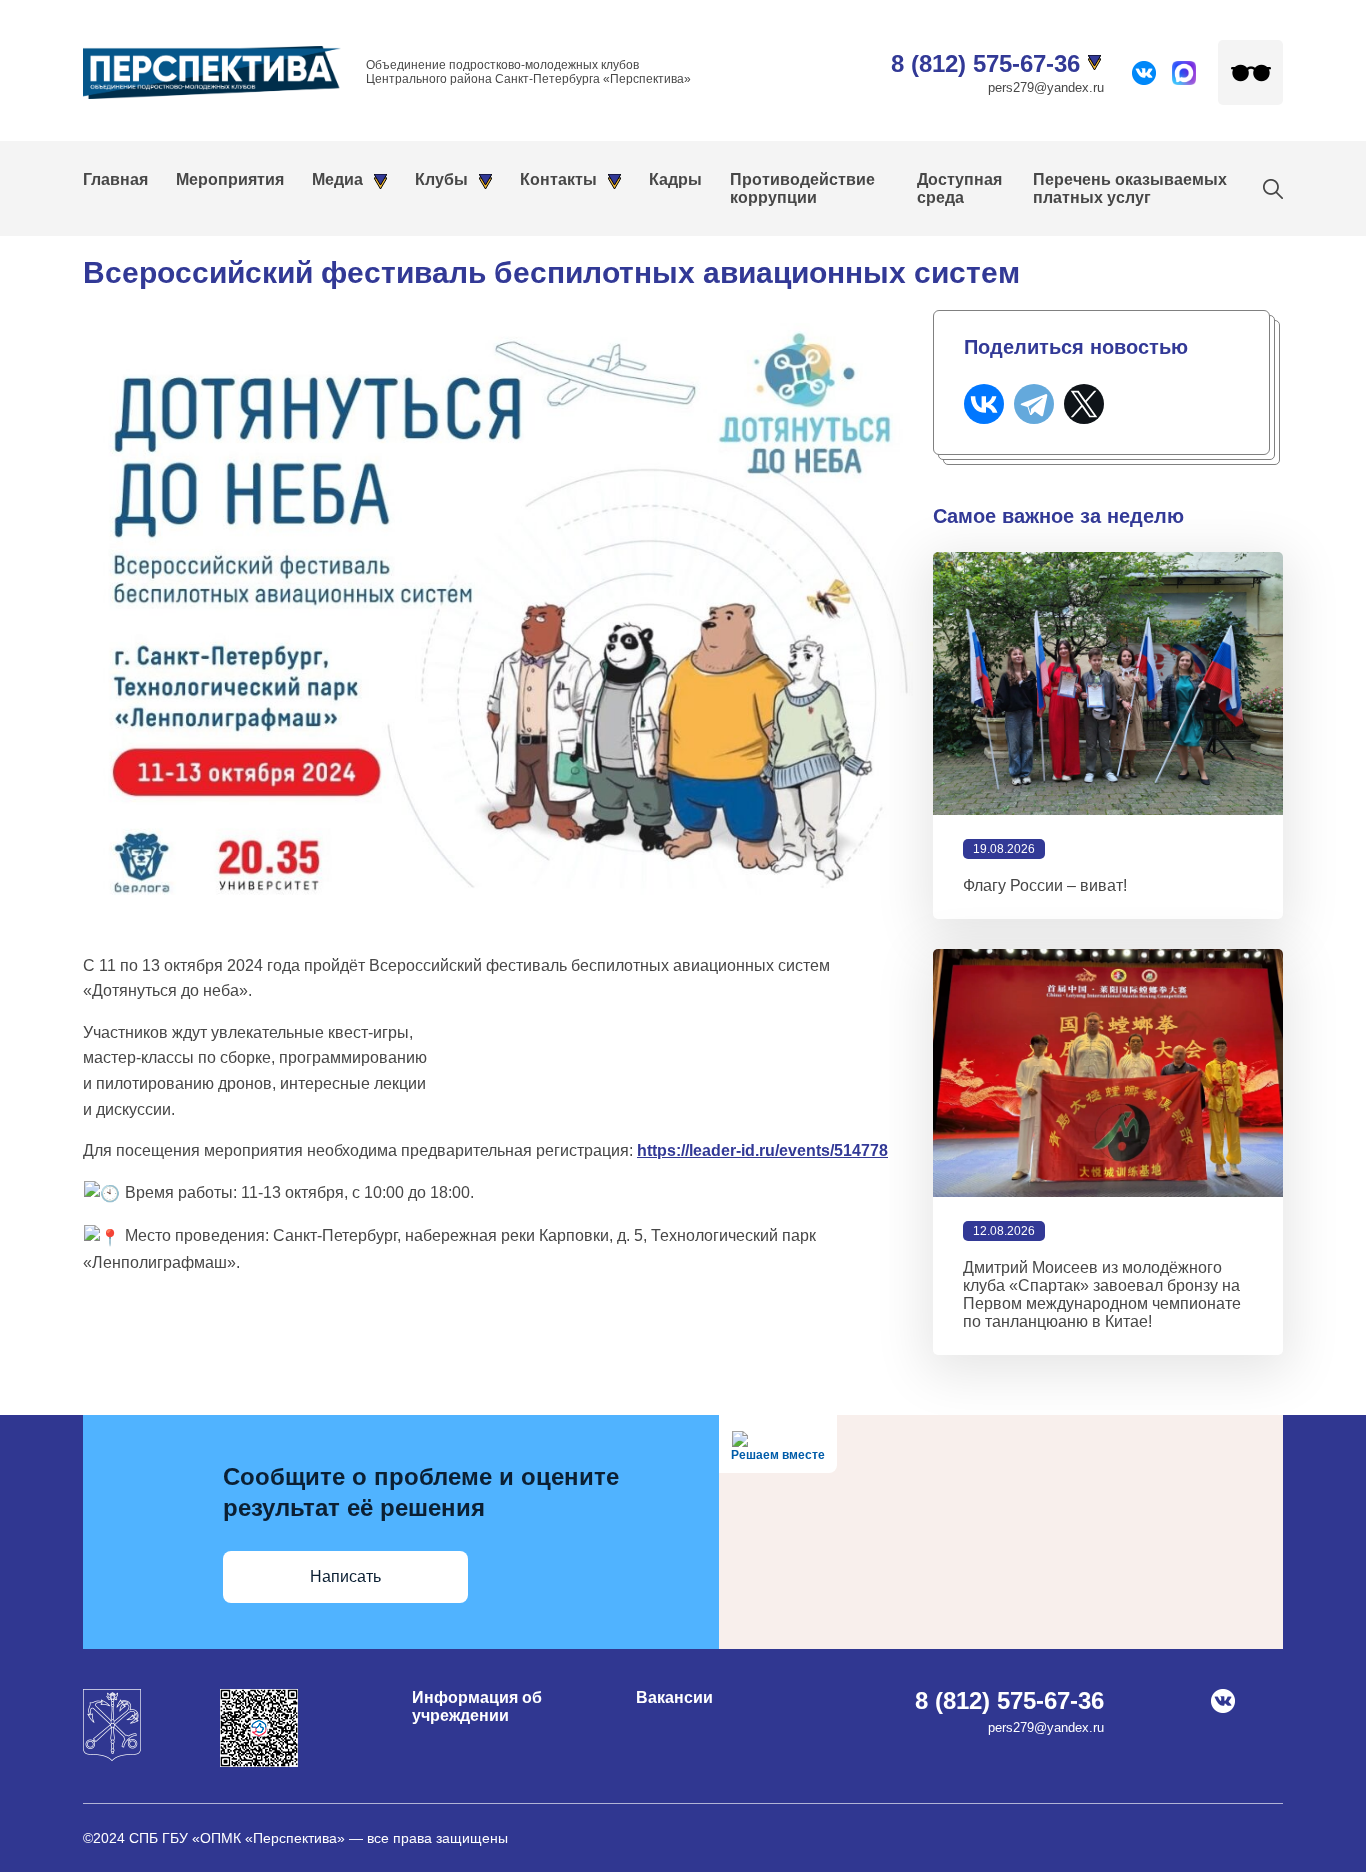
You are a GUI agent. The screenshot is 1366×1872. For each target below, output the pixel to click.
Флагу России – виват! (1045, 885)
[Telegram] (1034, 404)
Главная (115, 179)
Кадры (675, 179)
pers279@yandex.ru (1046, 87)
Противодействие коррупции (802, 188)
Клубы (441, 179)
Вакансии (674, 1697)
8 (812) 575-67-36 (985, 63)
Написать (345, 1576)
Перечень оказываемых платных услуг (1130, 188)
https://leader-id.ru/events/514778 (762, 1150)
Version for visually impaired (1250, 72)
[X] (1084, 404)
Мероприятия (230, 179)
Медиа (337, 179)
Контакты (558, 179)
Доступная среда (959, 188)
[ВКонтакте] (984, 404)
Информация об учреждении (477, 1706)
